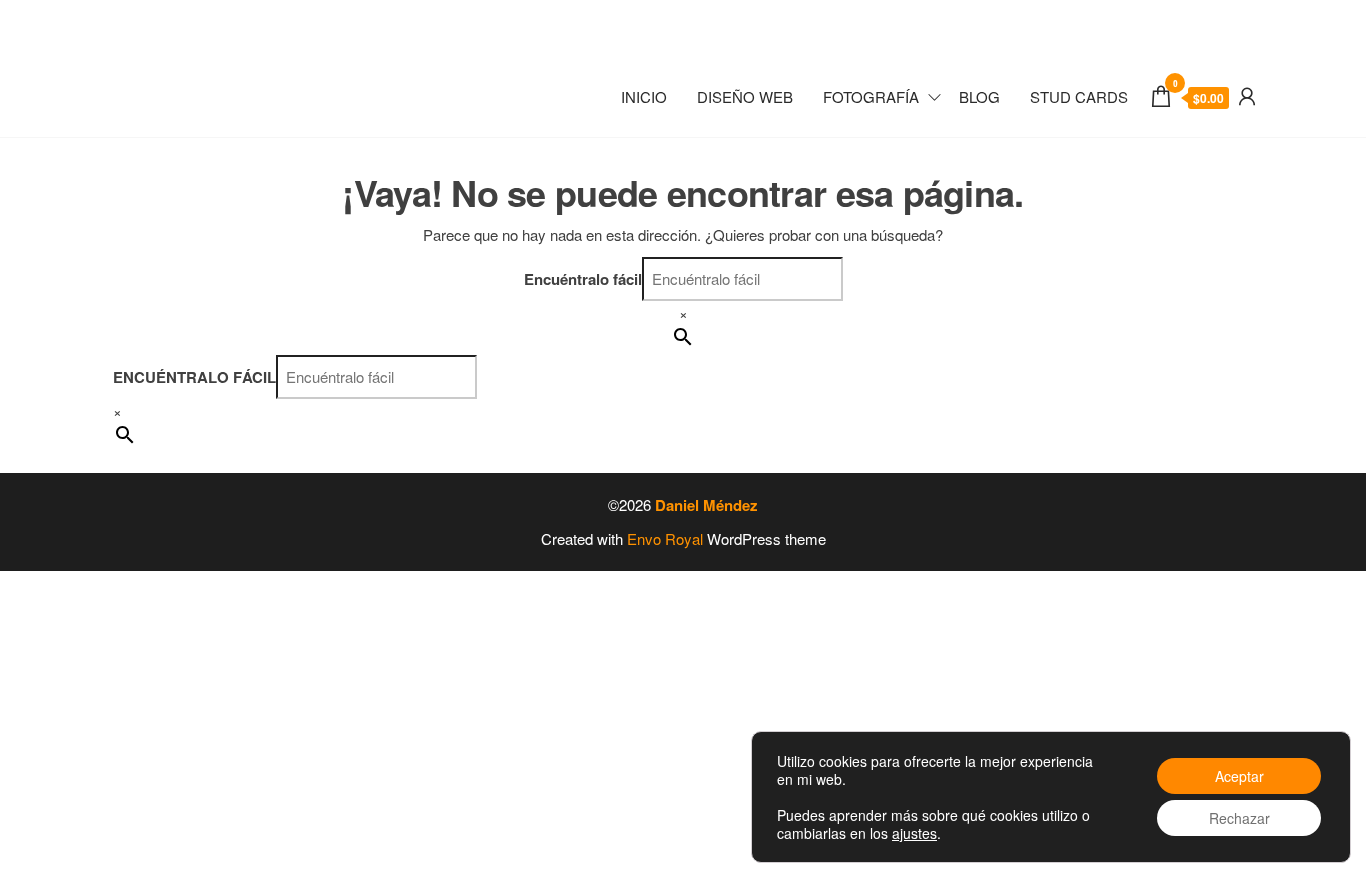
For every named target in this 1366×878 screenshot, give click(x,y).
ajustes (914, 833)
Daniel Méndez (706, 505)
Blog (979, 96)
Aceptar (1239, 776)
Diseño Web (745, 96)
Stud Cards (1079, 96)
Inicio (644, 96)
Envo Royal (665, 538)
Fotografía (871, 96)
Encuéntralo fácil (583, 279)
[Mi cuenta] (1247, 94)
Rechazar (1239, 818)
